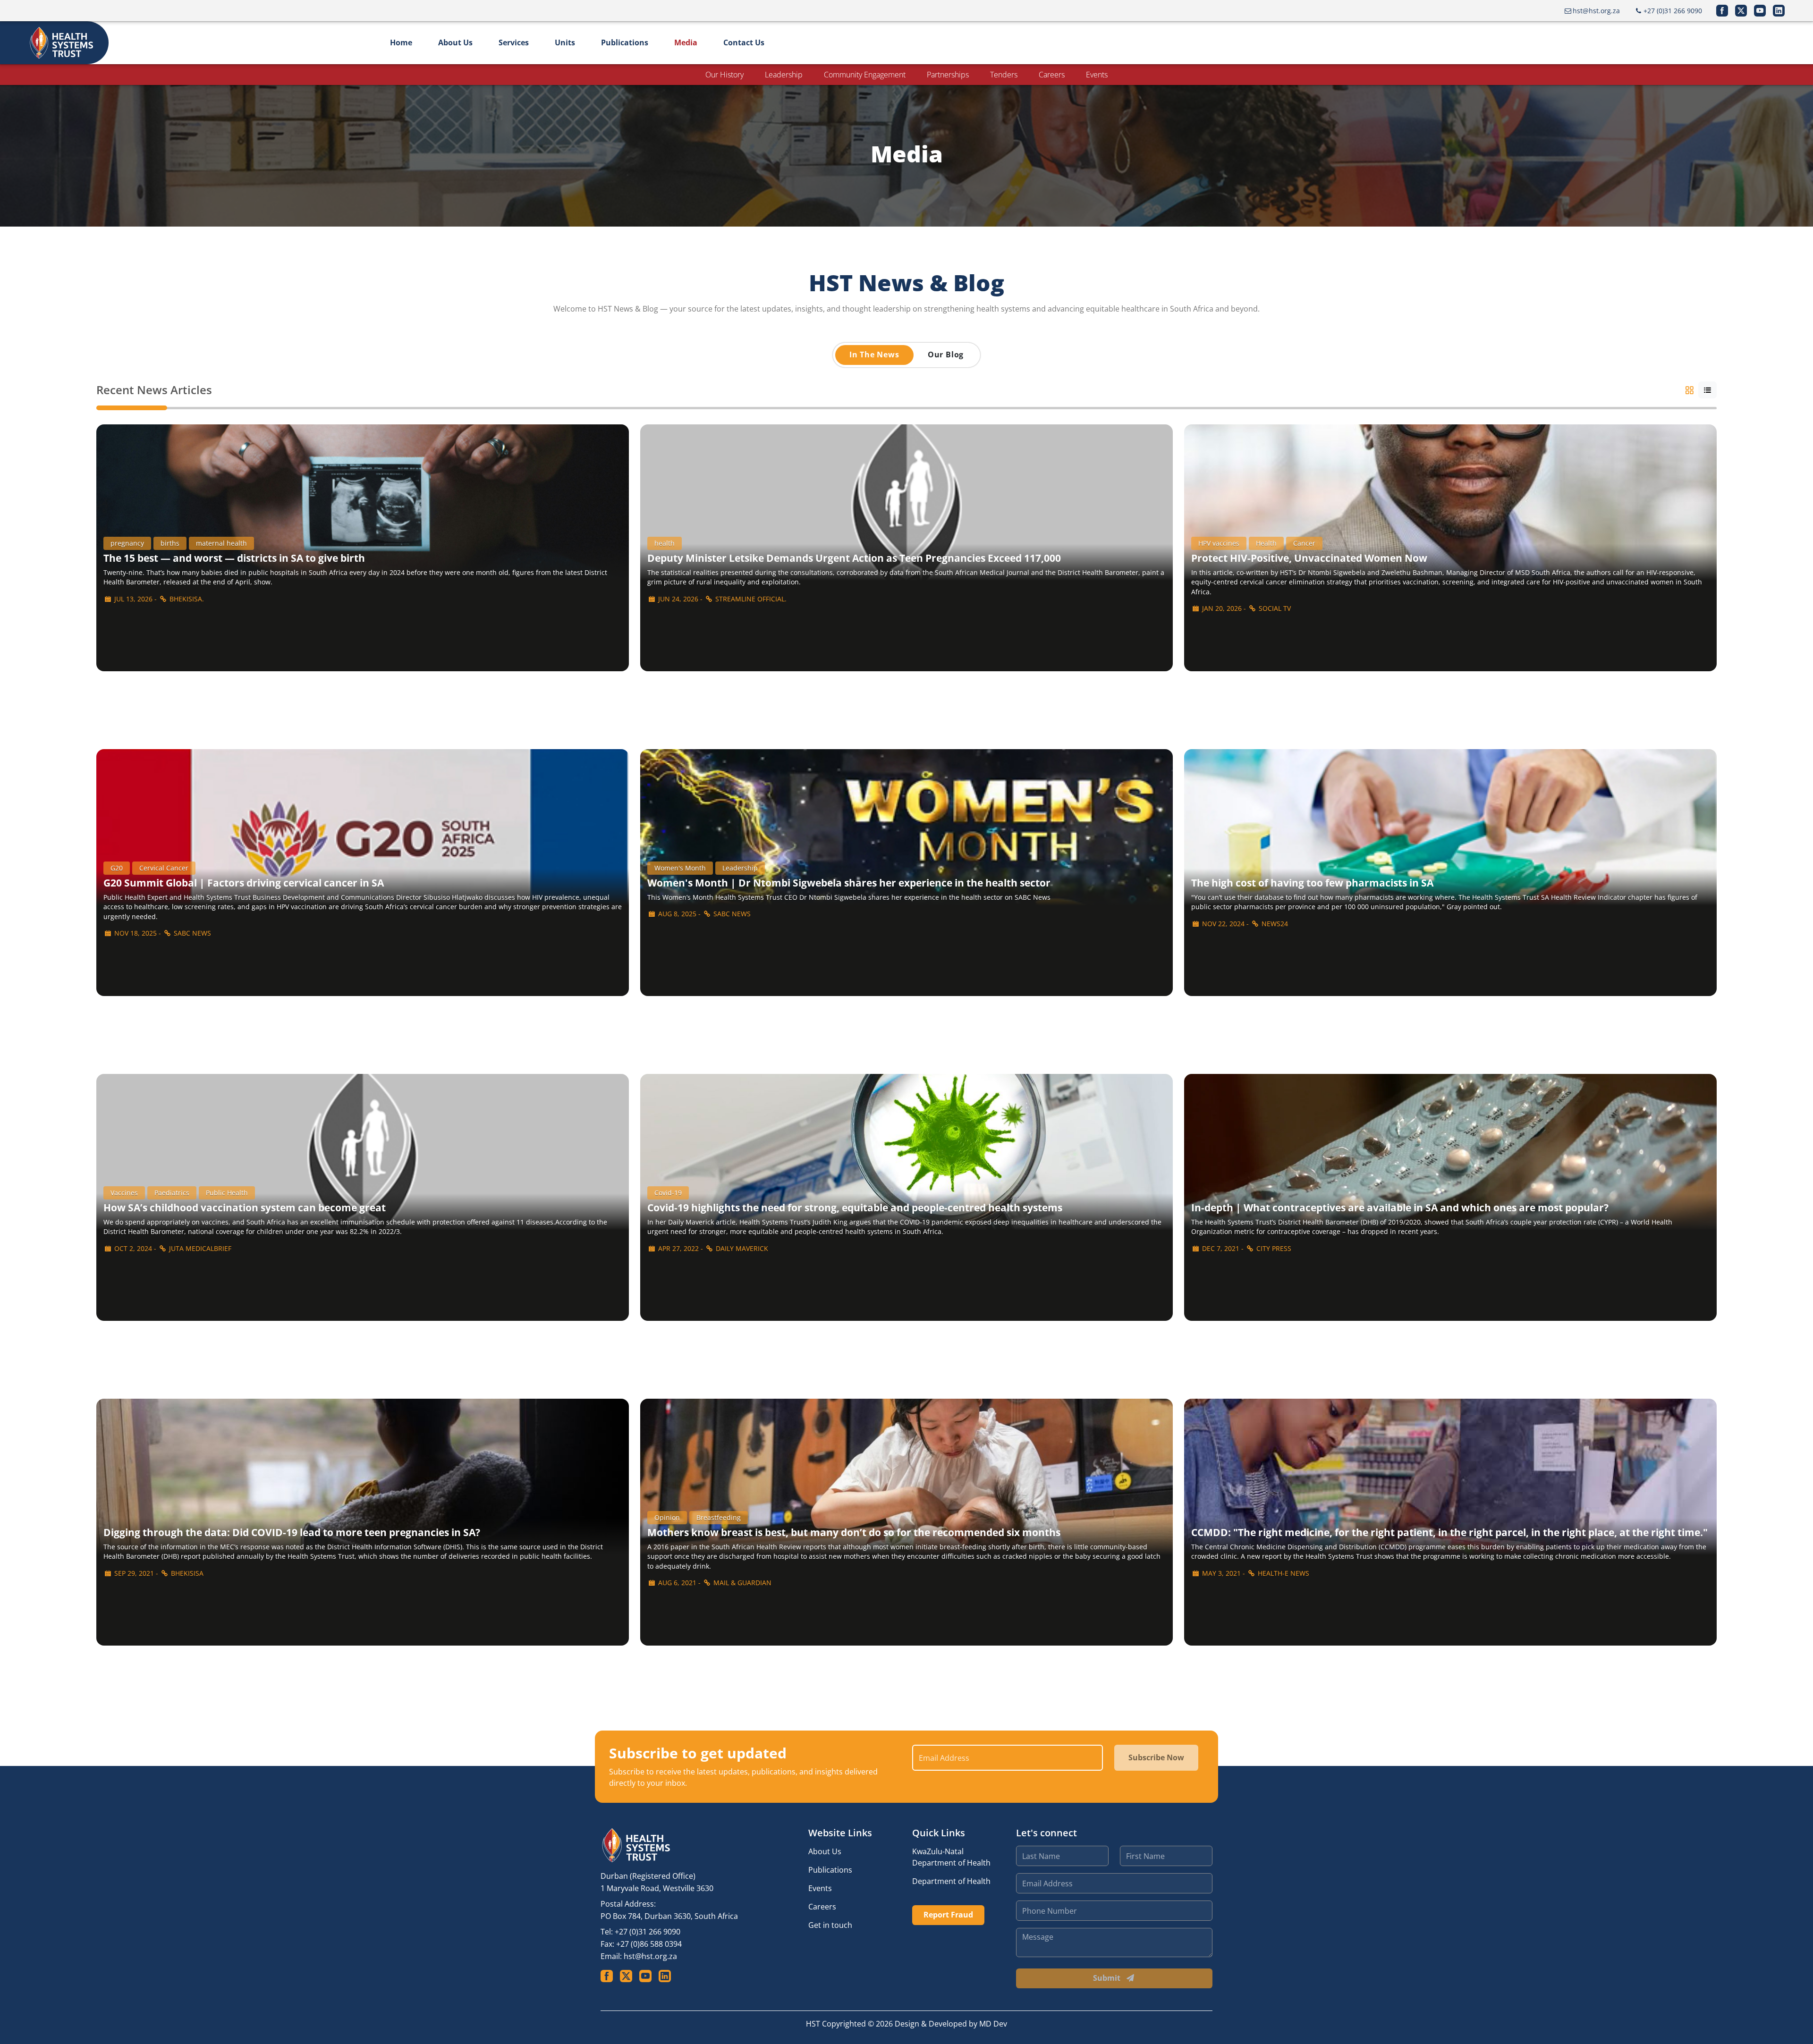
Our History (724, 75)
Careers (1052, 75)
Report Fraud (948, 1915)
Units (565, 42)
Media (686, 42)
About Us (455, 42)
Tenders (1004, 75)
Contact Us (744, 42)
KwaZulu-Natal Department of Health (951, 1857)
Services (514, 42)
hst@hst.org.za (650, 1956)
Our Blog (946, 355)
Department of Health (951, 1881)
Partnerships (948, 75)
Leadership (784, 75)
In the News (874, 355)
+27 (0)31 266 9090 (648, 1932)
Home (401, 42)
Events (1097, 75)
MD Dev (993, 2024)
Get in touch (830, 1925)
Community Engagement (865, 75)
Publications (625, 42)
